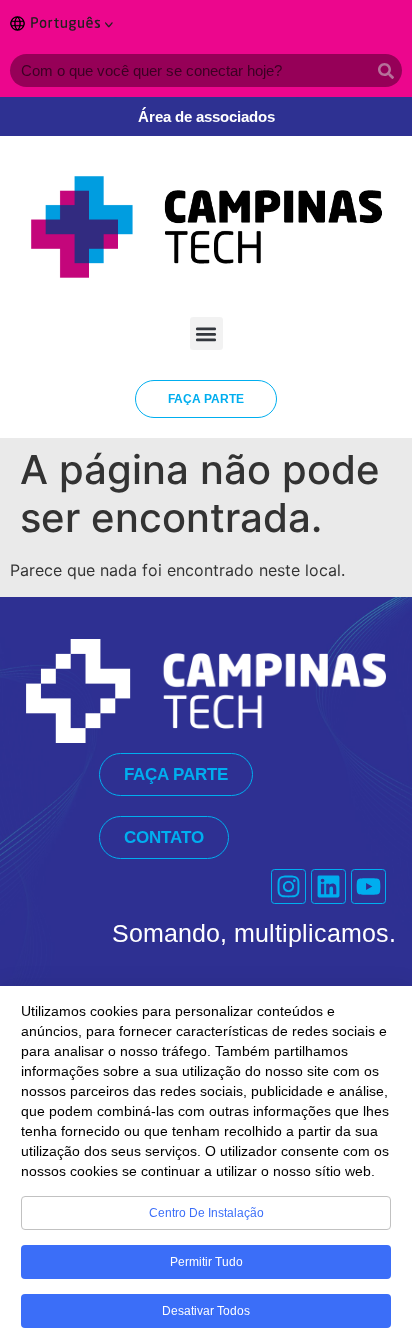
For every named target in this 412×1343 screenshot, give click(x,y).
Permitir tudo (206, 1262)
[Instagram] (288, 886)
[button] (206, 333)
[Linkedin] (328, 886)
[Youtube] (368, 886)
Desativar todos (206, 1311)
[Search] (385, 70)
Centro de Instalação (206, 1213)
